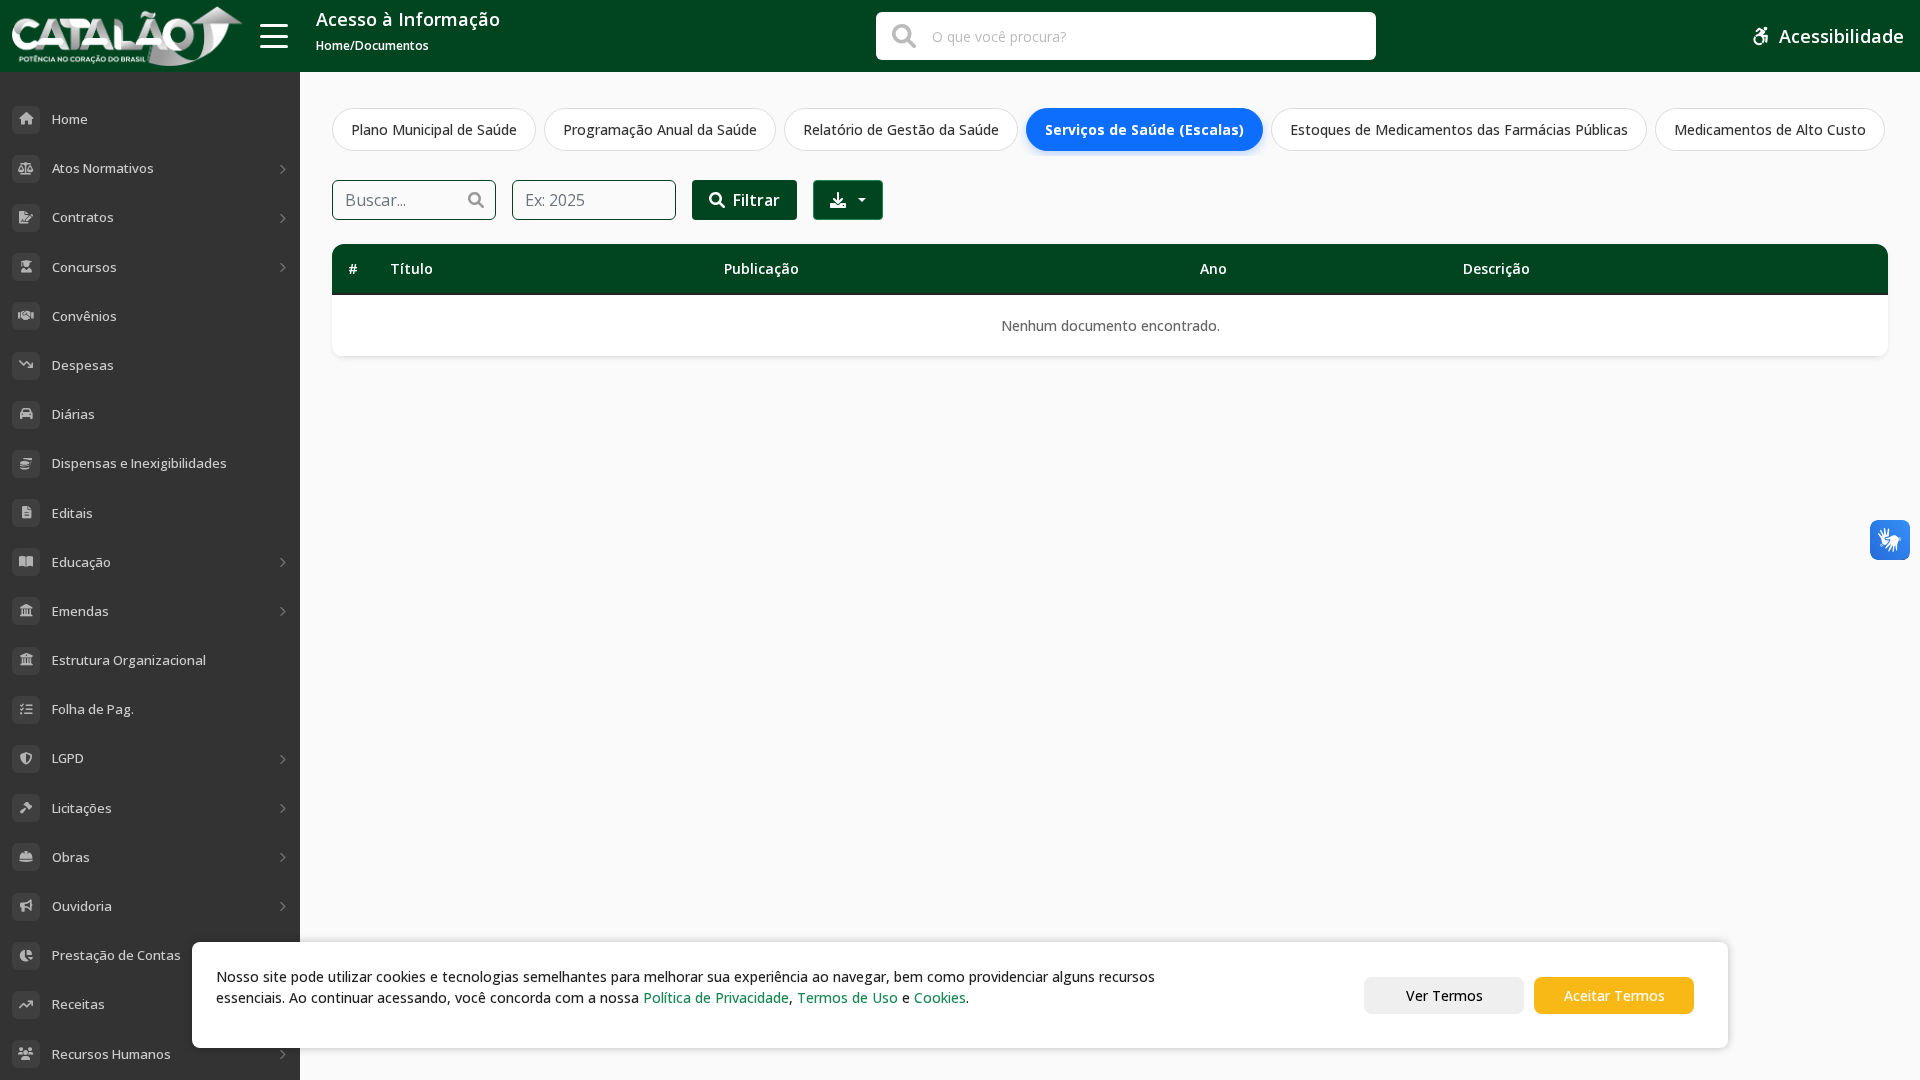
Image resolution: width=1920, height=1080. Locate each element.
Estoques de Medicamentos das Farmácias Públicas (1459, 129)
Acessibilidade (1841, 36)
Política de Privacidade (716, 997)
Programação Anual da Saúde (660, 129)
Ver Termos (1444, 995)
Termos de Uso (847, 997)
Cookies (940, 997)
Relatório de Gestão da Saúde (901, 129)
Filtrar (756, 200)
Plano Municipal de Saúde (434, 129)
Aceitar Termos (1614, 995)
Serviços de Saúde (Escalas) (1144, 129)
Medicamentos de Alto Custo (1770, 129)
